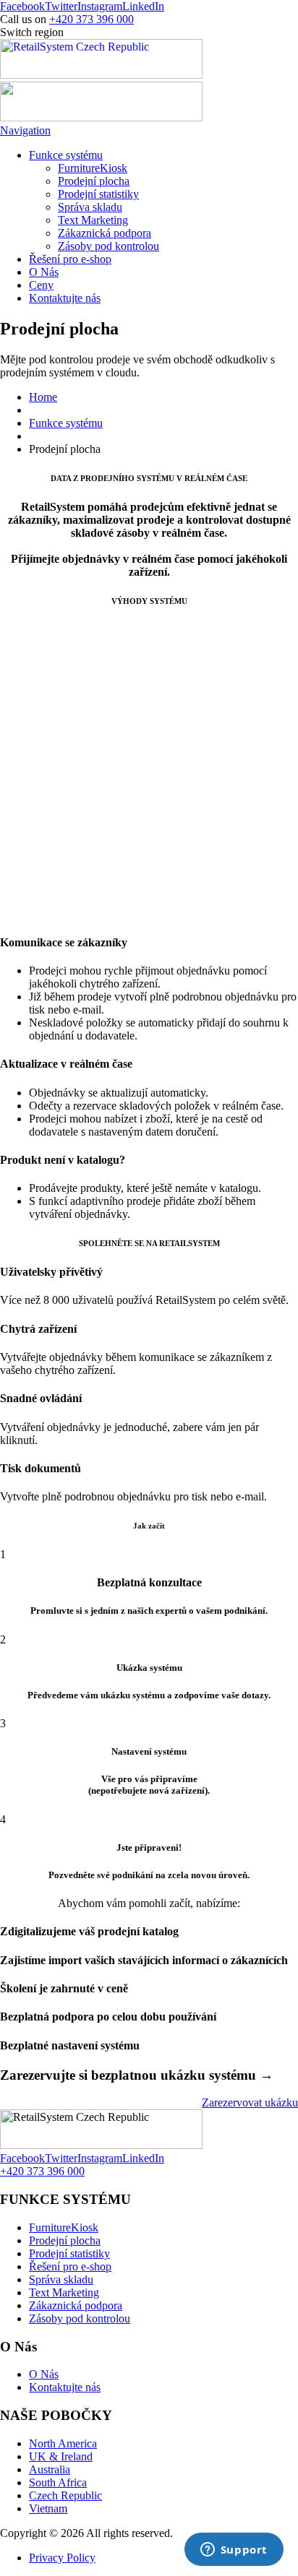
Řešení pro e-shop (70, 259)
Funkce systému (66, 155)
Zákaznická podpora (105, 233)
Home (43, 397)
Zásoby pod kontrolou (108, 246)
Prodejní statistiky (98, 194)
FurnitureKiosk (93, 168)
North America (63, 2443)
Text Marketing (93, 220)
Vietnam (48, 2508)
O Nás (44, 272)
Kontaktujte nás (65, 298)
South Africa (58, 2482)
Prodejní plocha (94, 181)
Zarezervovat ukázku (250, 2102)
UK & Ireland (61, 2456)
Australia (50, 2469)
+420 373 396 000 (91, 19)
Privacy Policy (62, 2558)
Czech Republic (65, 2495)
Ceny (41, 285)
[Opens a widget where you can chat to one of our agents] (234, 2551)
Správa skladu (90, 207)
